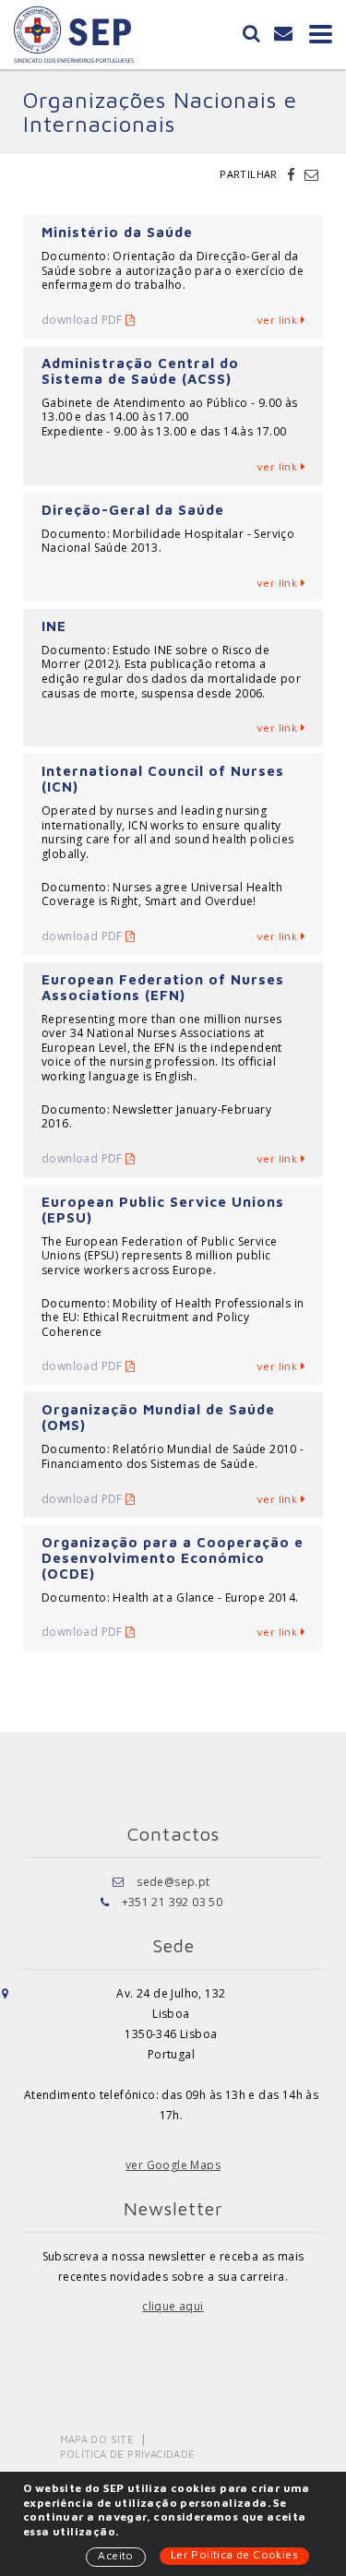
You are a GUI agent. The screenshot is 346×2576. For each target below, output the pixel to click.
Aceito (115, 2555)
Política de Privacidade (128, 2454)
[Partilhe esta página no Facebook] (293, 174)
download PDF (84, 320)
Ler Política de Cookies (234, 2554)
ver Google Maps (173, 2165)
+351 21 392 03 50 (173, 1902)
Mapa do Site (97, 2439)
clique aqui (173, 2306)
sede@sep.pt (173, 1882)
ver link (279, 320)
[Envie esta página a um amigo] (311, 174)
